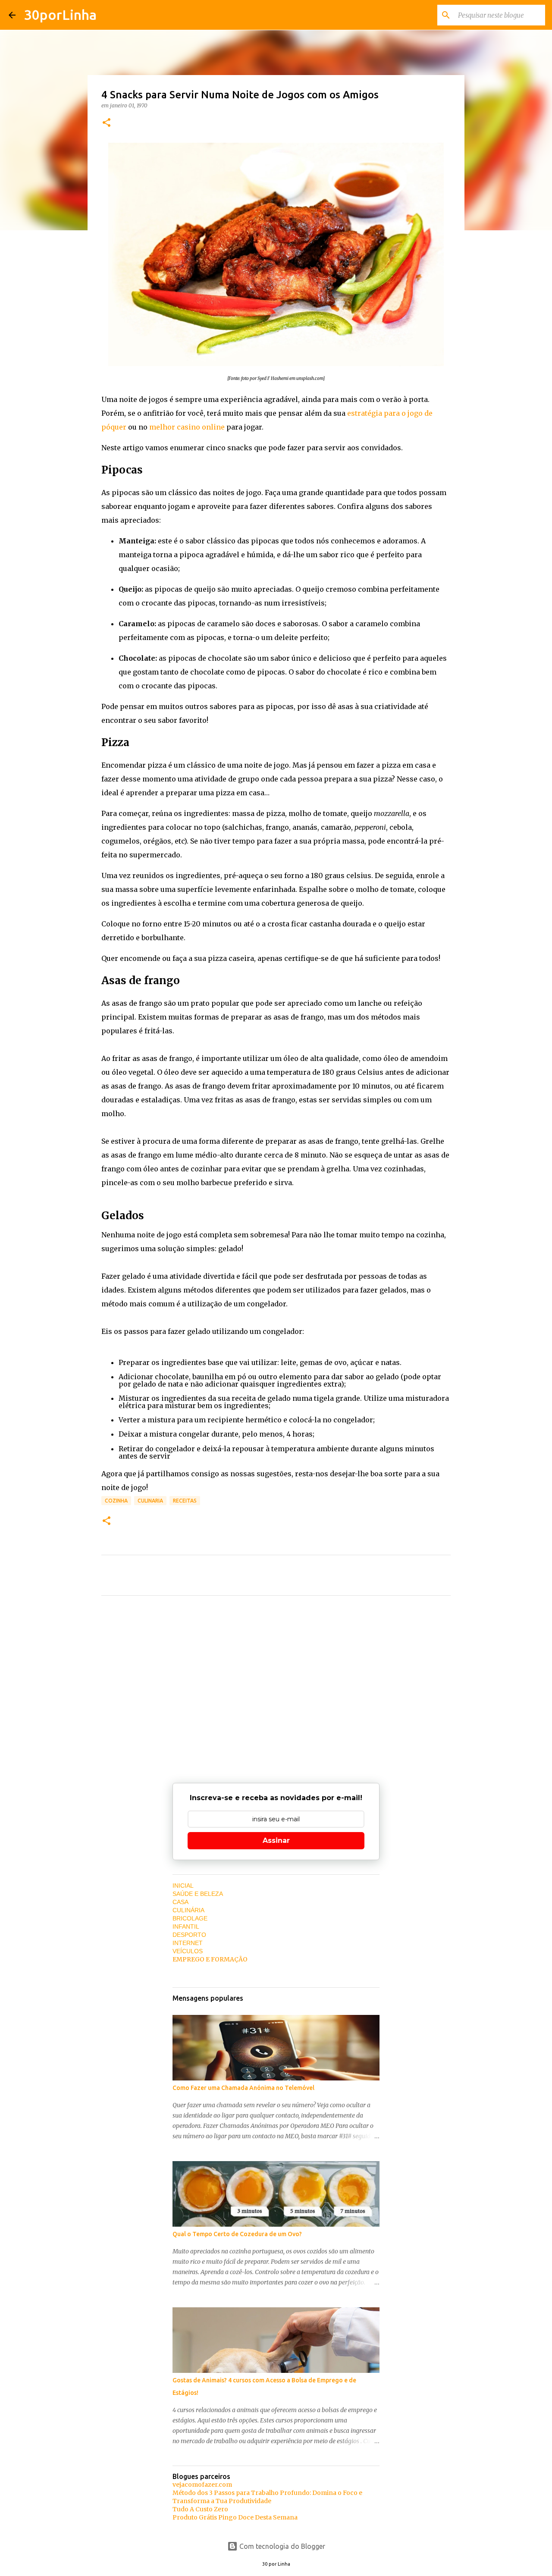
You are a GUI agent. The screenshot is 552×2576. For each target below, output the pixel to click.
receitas (185, 1501)
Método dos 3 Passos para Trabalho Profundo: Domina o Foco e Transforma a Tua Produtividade (267, 2497)
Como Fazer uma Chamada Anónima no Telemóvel (243, 2088)
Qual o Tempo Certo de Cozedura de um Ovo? (237, 2234)
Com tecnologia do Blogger (281, 2546)
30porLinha (60, 15)
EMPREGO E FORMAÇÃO (210, 1959)
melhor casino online (187, 427)
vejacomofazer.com (202, 2485)
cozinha (116, 1501)
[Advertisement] (276, 1683)
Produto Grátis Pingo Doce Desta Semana (235, 2517)
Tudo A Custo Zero (200, 2509)
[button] (107, 123)
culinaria (150, 1501)
